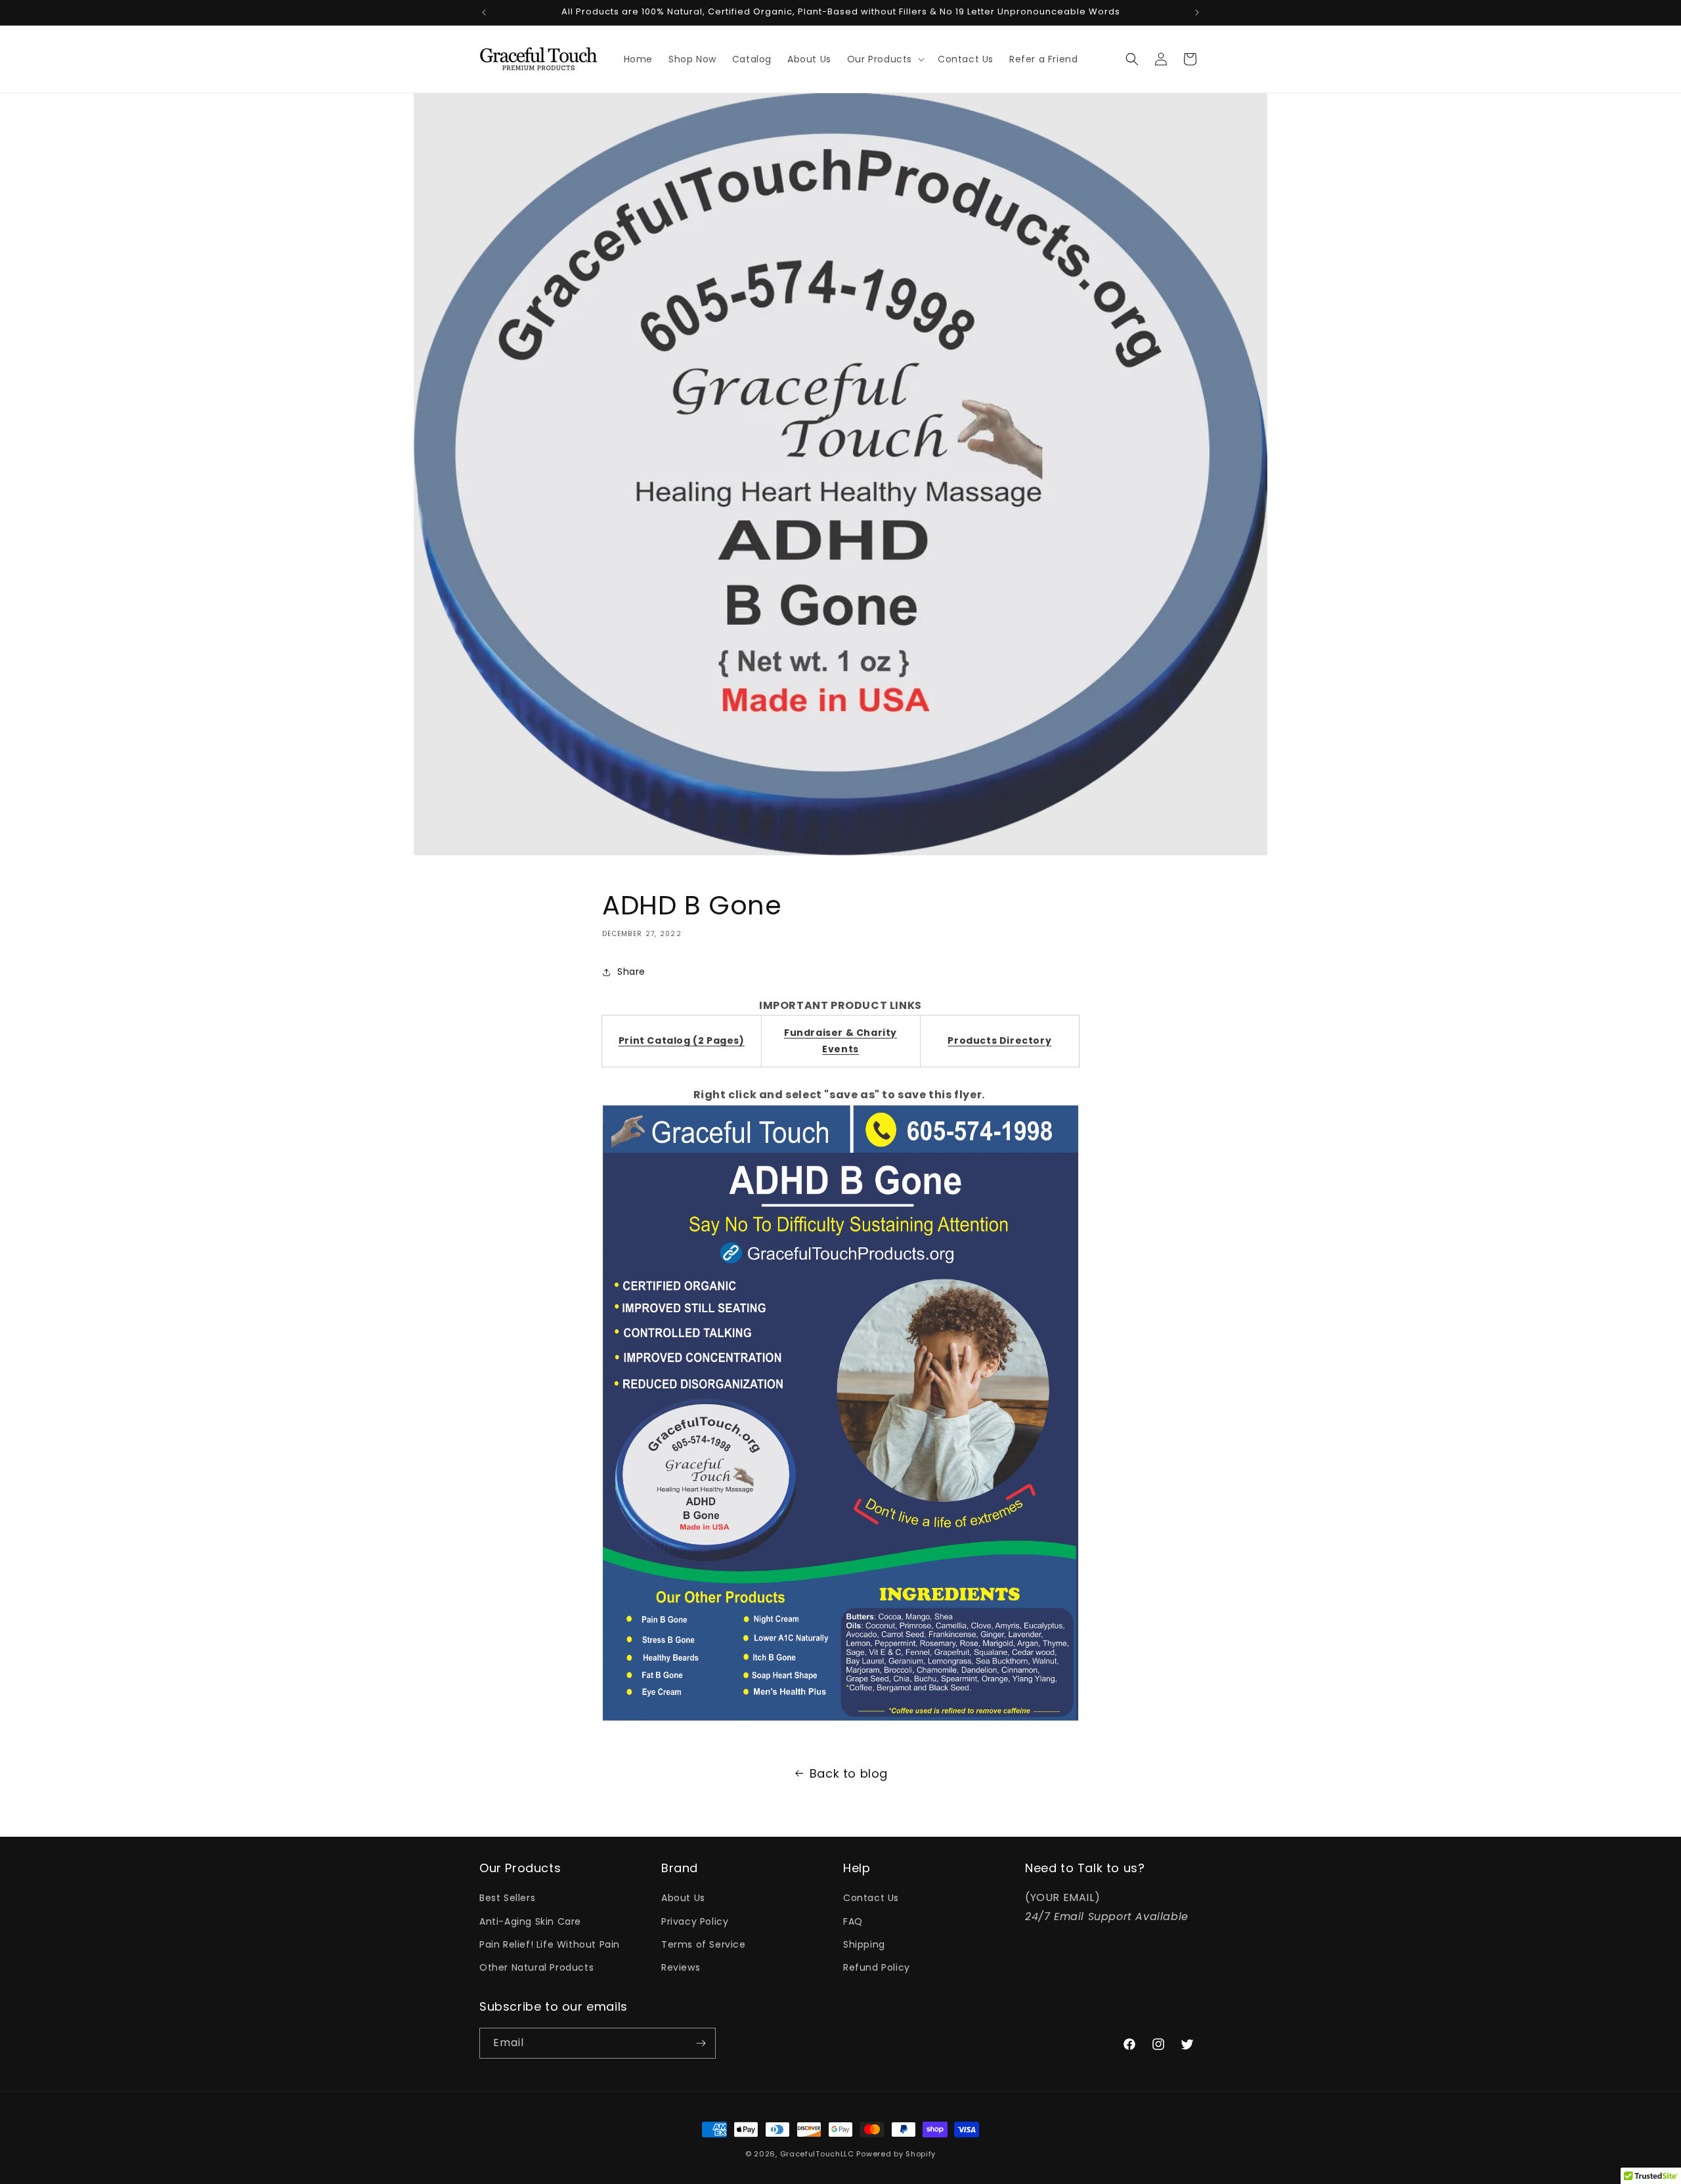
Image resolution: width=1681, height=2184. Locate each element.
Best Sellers (507, 1898)
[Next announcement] (1197, 12)
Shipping (864, 1944)
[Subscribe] (701, 2043)
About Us (683, 1898)
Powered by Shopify (896, 2154)
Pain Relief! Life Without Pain (550, 1944)
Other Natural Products (536, 1967)
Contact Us (871, 1898)
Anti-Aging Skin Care (530, 1921)
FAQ (853, 1921)
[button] (884, 59)
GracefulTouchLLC (817, 2154)
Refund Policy (877, 1967)
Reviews (681, 1967)
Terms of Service (704, 1944)
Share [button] (631, 972)
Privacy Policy (695, 1921)
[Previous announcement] (484, 12)
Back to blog (849, 1773)
